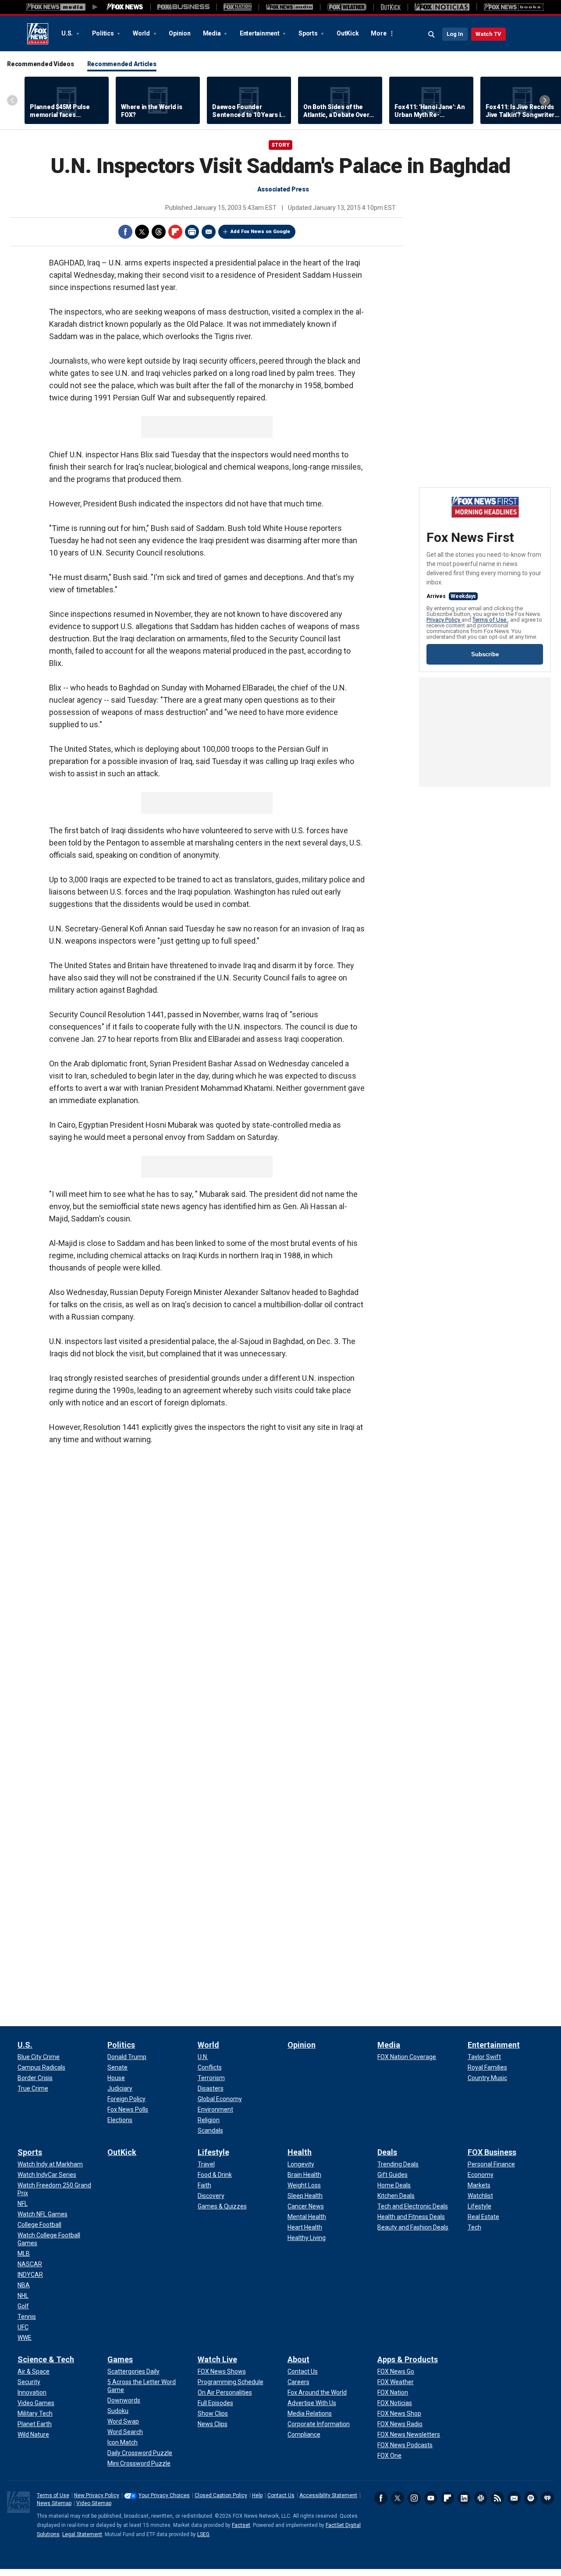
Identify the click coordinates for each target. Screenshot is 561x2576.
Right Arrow (545, 100)
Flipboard (175, 232)
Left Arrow (12, 100)
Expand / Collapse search (432, 35)
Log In (455, 34)
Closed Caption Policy (221, 2495)
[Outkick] (391, 7)
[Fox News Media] (125, 7)
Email (209, 232)
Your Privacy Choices (164, 2495)
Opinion (179, 33)
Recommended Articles (122, 64)
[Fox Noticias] (442, 7)
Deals (387, 2152)
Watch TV (488, 34)
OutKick (348, 33)
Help (257, 2495)
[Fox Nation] (238, 7)
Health (300, 2152)
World (142, 33)
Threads (159, 232)
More (378, 33)
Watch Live (217, 2359)
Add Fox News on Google (260, 232)
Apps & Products (408, 2359)
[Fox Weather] (347, 7)
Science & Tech (46, 2359)
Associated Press (283, 189)
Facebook (125, 232)
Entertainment (260, 33)
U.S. (68, 33)
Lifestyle (213, 2152)
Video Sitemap (94, 2503)
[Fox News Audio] (289, 7)
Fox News (38, 34)
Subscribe (485, 654)
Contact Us (281, 2495)
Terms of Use (490, 620)
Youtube (431, 2498)
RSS (497, 2498)
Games (120, 2359)
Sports (309, 33)
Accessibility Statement (328, 2495)
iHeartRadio (547, 2498)
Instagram (414, 2498)
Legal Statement (82, 2534)
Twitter (142, 232)
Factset (241, 2525)
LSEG (203, 2534)
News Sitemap (54, 2503)
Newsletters (514, 2498)
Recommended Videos (41, 64)
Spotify (531, 2498)
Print (192, 232)
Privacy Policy (444, 620)
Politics (104, 33)
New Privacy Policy (97, 2495)
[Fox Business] (183, 7)
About (298, 2359)
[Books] (514, 7)
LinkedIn (464, 2498)
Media (213, 33)
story (280, 145)
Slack (481, 2498)
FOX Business (492, 2152)
